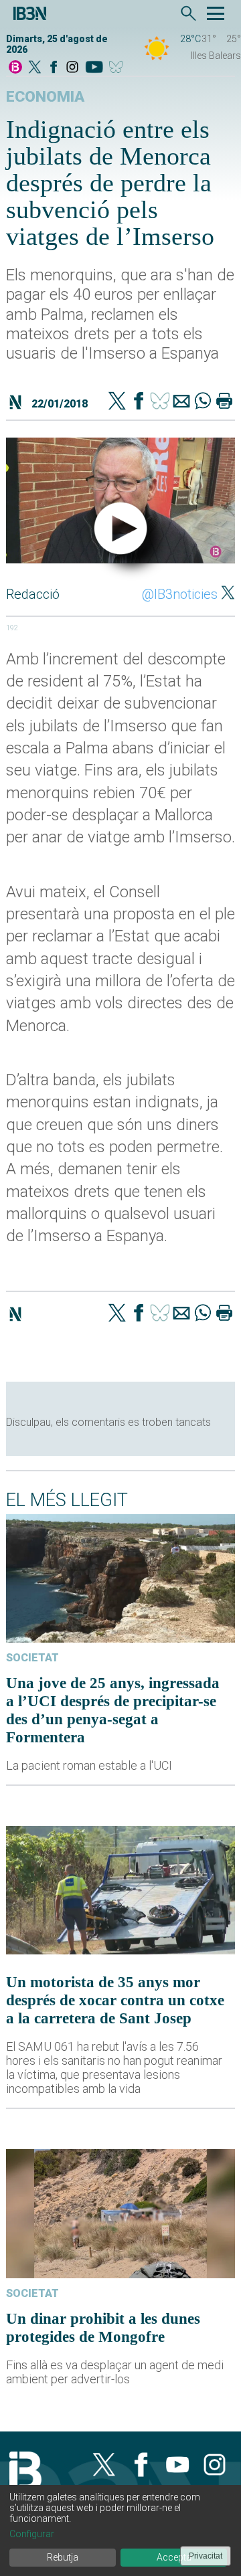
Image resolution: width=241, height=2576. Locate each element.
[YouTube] (94, 68)
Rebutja (63, 2557)
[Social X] (35, 68)
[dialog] (120, 2531)
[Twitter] (117, 402)
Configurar (32, 2534)
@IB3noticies (180, 594)
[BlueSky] (118, 68)
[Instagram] (72, 68)
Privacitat (206, 2556)
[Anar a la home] (15, 68)
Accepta (174, 2557)
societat (32, 1658)
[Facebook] (54, 68)
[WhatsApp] (203, 402)
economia (45, 97)
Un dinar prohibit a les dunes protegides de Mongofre (103, 2327)
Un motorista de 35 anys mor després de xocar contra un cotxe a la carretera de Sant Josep (115, 2000)
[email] (181, 402)
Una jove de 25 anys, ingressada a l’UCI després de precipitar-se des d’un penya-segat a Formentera (113, 1710)
